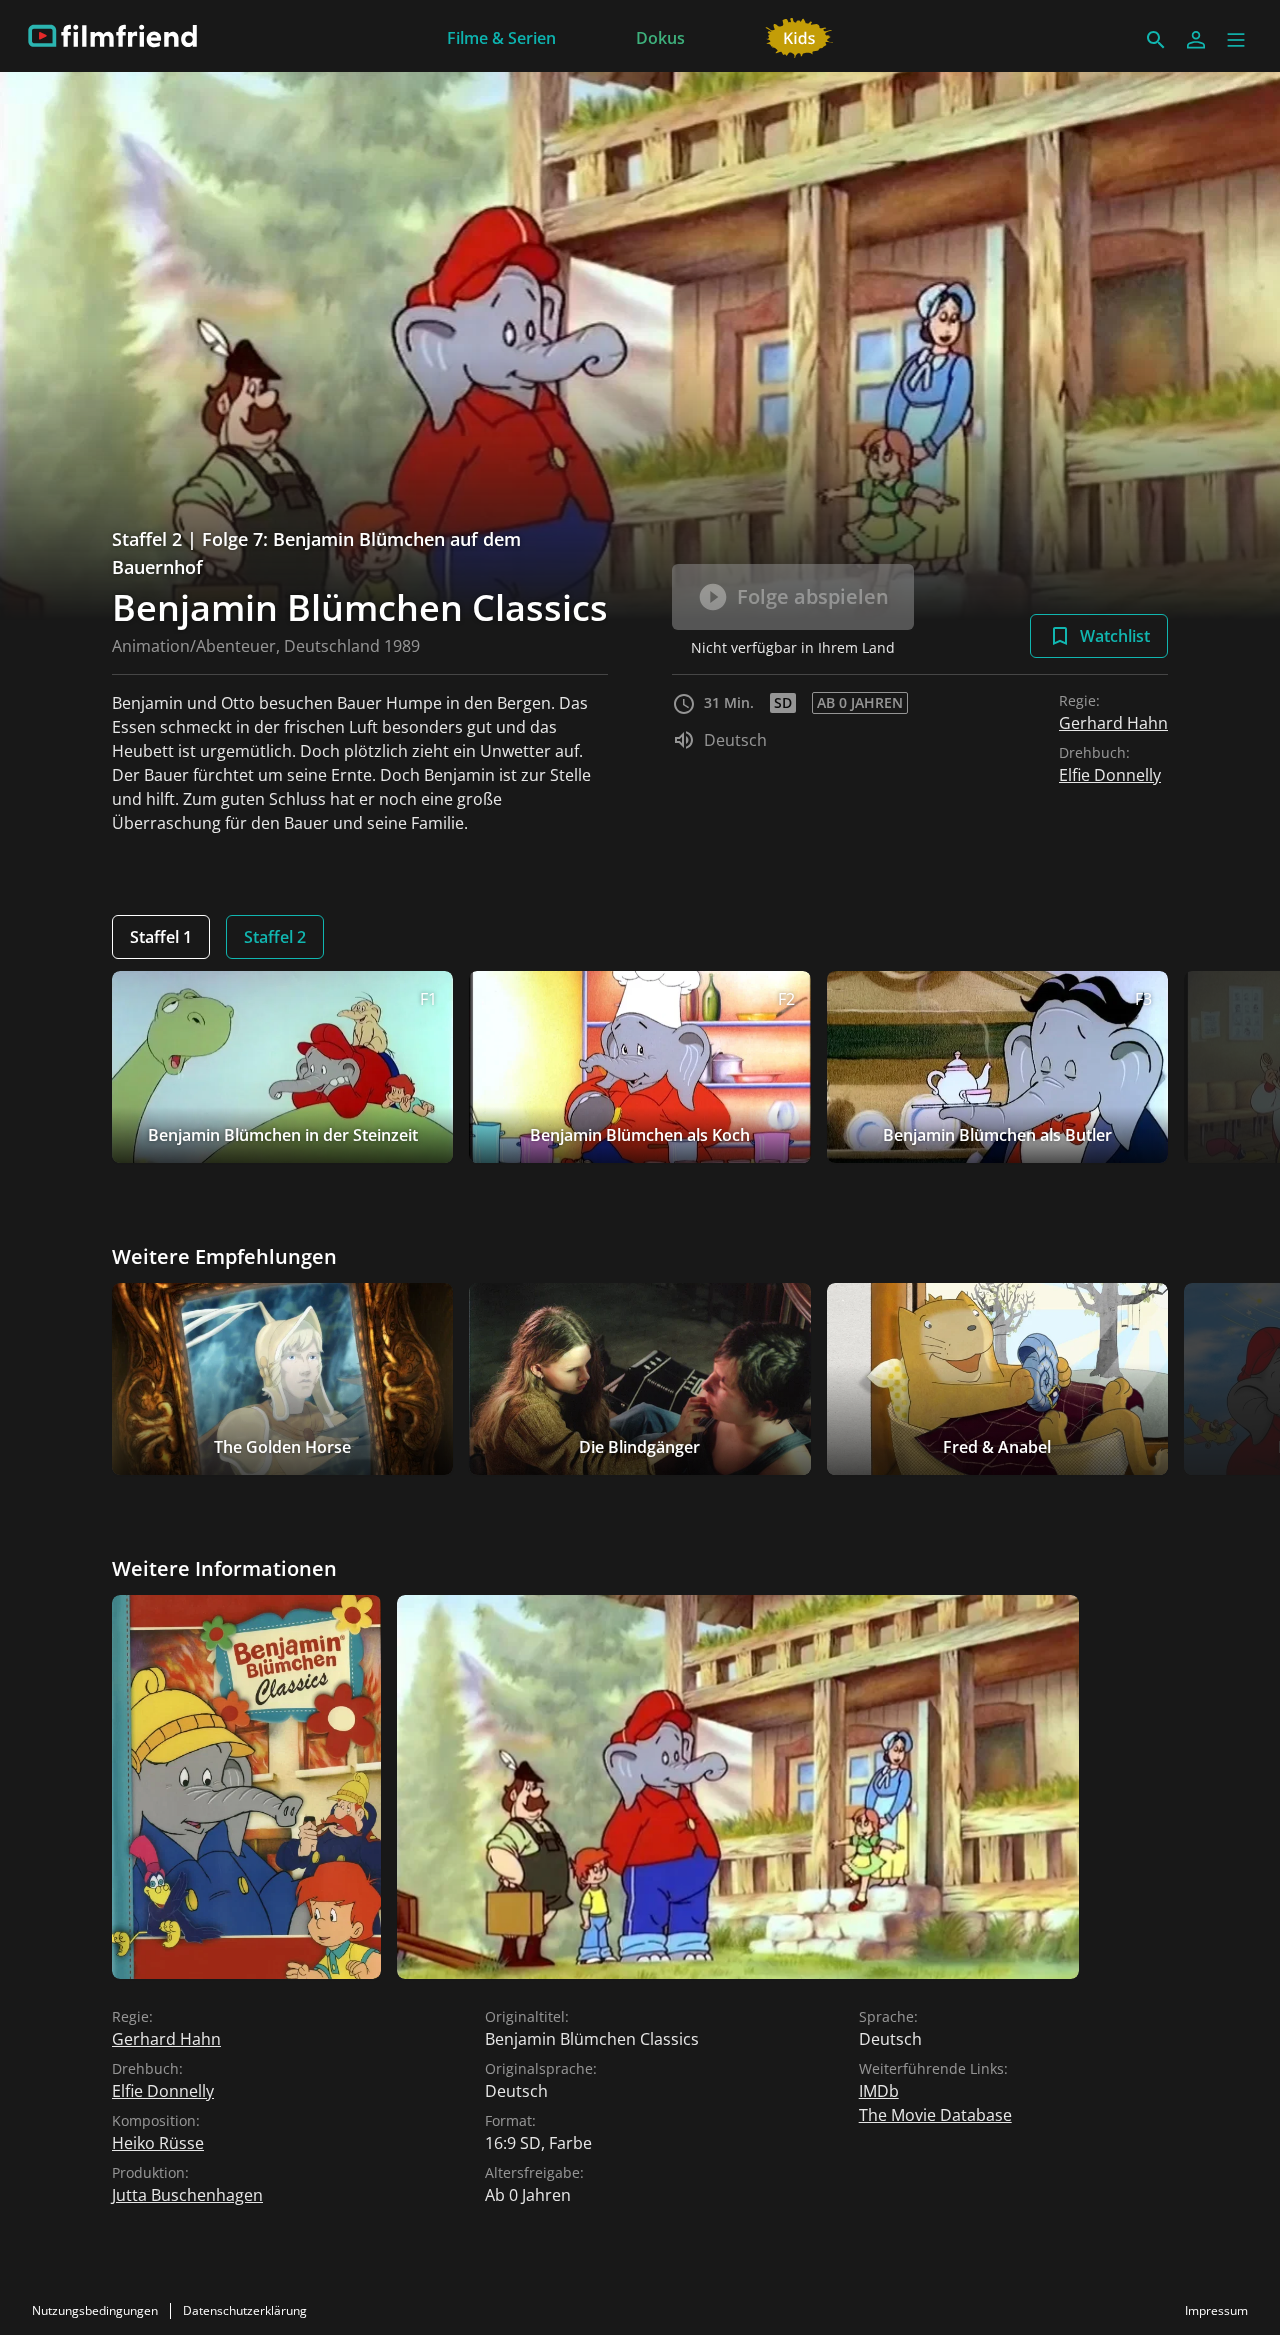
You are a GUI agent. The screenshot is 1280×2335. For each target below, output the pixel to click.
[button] (1236, 40)
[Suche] (1156, 40)
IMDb (879, 2091)
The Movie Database (935, 2115)
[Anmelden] (1196, 40)
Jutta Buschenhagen (187, 2195)
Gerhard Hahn (1113, 723)
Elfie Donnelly (1110, 775)
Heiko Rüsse (158, 2143)
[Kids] (799, 36)
